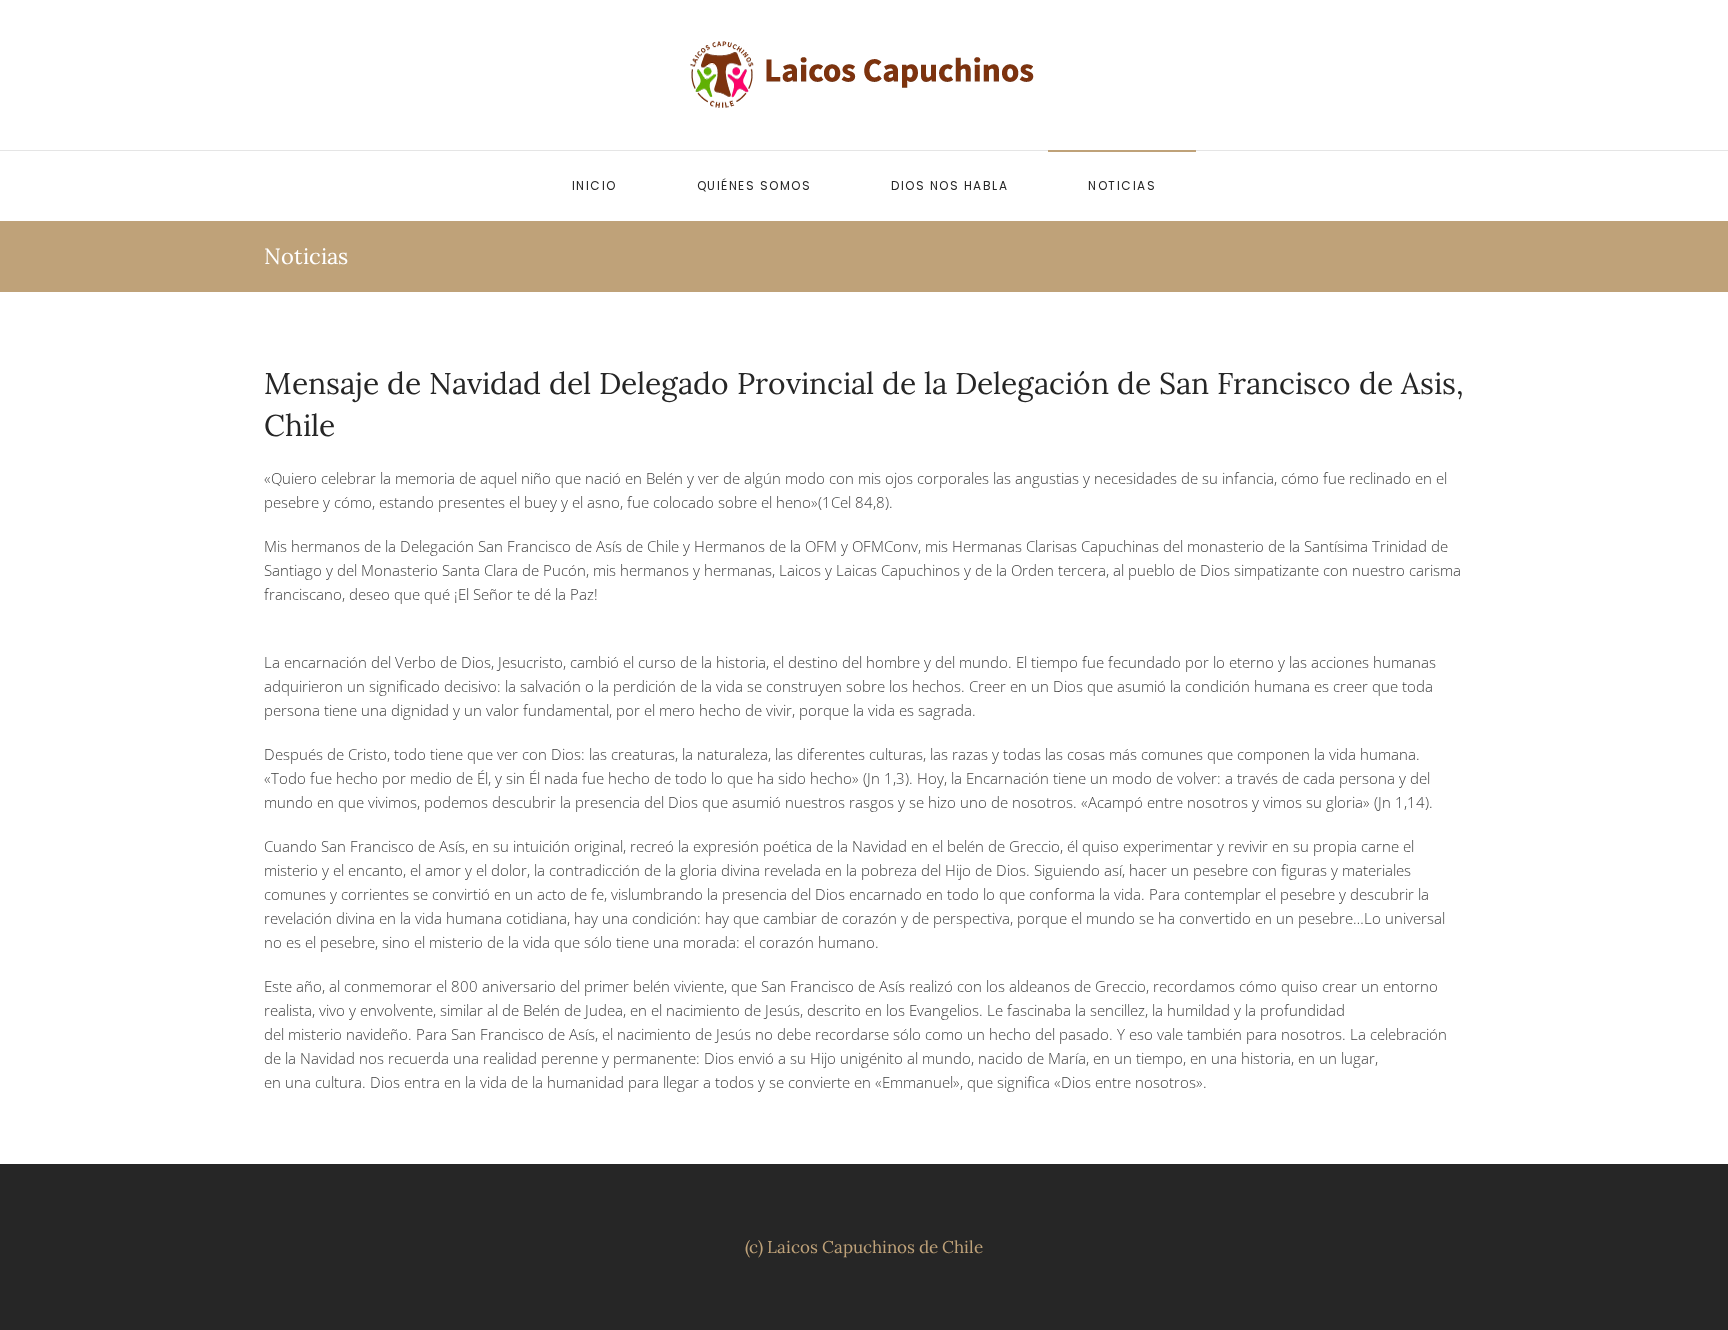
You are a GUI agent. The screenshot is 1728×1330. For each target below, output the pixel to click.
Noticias (1122, 185)
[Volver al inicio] (864, 75)
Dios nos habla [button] (949, 185)
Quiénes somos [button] (754, 185)
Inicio (594, 185)
